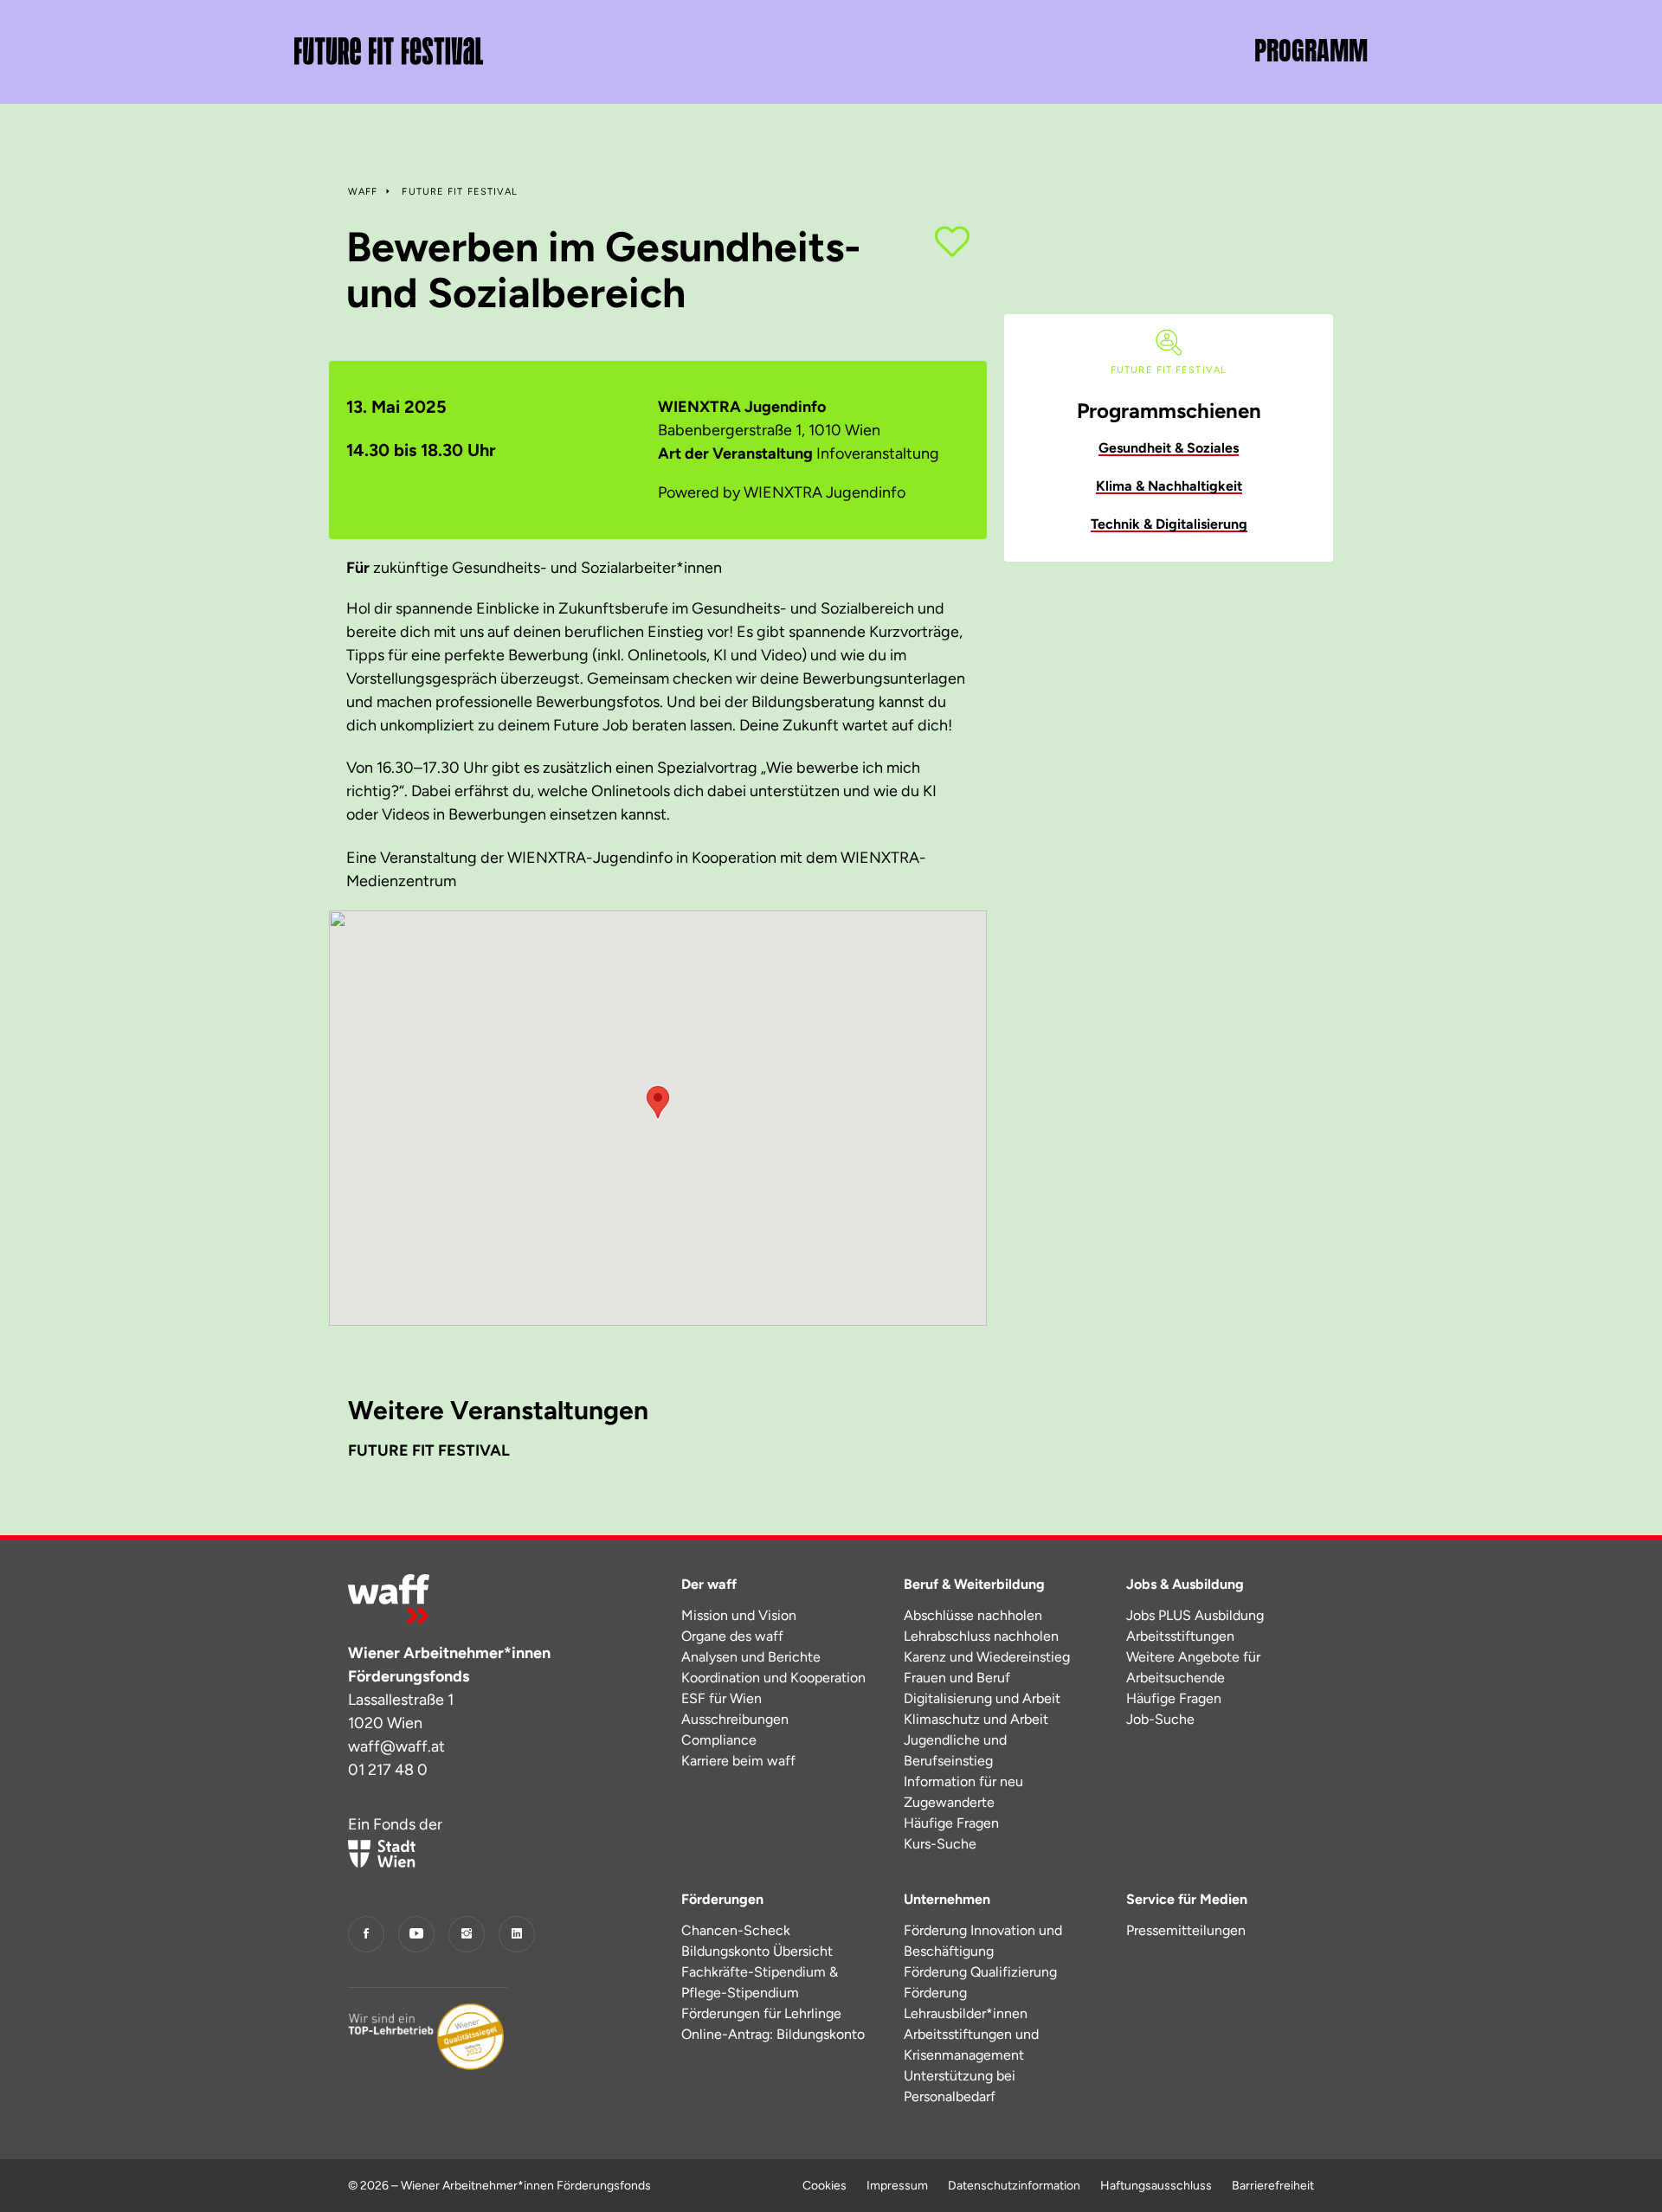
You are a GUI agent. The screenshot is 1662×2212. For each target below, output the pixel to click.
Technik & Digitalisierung (1169, 524)
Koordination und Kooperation (773, 1678)
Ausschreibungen (735, 1719)
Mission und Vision (739, 1615)
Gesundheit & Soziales (1169, 448)
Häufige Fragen (951, 1823)
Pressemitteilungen (1186, 1930)
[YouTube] (416, 1934)
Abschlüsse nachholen (973, 1615)
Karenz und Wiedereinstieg (987, 1657)
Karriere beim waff (738, 1761)
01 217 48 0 (388, 1770)
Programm (1311, 51)
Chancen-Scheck (736, 1930)
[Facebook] (366, 1934)
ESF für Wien (721, 1698)
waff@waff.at (396, 1746)
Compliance (719, 1740)
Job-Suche (1160, 1719)
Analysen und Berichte (751, 1657)
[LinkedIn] (517, 1934)
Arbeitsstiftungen (1180, 1636)
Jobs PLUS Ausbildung (1195, 1615)
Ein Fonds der (395, 1824)
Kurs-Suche (940, 1844)
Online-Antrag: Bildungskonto (773, 2034)
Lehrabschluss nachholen (981, 1636)
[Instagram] (467, 1934)
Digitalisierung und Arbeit (982, 1698)
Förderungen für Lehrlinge (761, 2013)
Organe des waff (732, 1636)
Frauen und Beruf (957, 1678)
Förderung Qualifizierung (980, 1972)
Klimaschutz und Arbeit (976, 1719)
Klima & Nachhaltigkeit (1169, 486)
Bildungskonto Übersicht (757, 1951)
